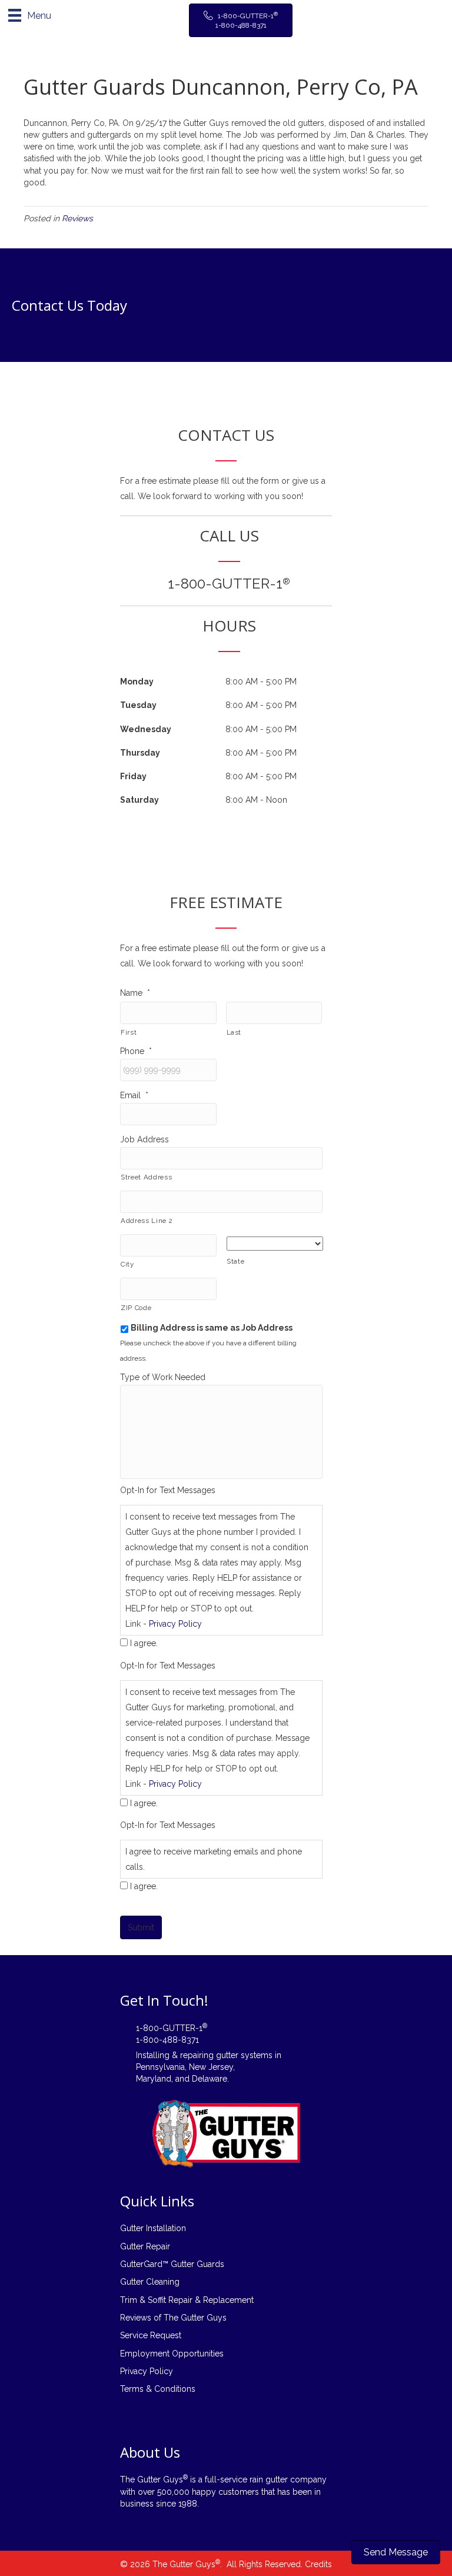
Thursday (140, 753)
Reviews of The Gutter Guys (173, 2318)
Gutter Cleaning (150, 2282)
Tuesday (138, 705)
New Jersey (211, 2067)
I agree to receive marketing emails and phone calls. (214, 1859)
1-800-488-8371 (167, 2040)
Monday (137, 682)
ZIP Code (136, 1308)
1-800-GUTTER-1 (229, 584)
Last (234, 1032)
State (235, 1261)
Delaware (210, 2079)
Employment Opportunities (172, 2354)
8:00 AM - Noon (256, 800)
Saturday (139, 800)
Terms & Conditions (158, 2389)
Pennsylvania (160, 2067)
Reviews (77, 218)
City (127, 1264)
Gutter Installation (153, 2228)
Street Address (146, 1177)
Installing (153, 2055)
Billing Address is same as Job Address (212, 1328)
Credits (318, 2564)
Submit (141, 1927)
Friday (133, 776)
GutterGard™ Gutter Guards (172, 2264)
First (129, 1032)
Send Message (396, 2552)
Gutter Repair (145, 2246)
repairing (197, 2055)
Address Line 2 (147, 1221)
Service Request (151, 2335)
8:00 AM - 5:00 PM (261, 682)
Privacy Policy (175, 1624)
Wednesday (146, 729)
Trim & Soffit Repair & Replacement (187, 2300)
